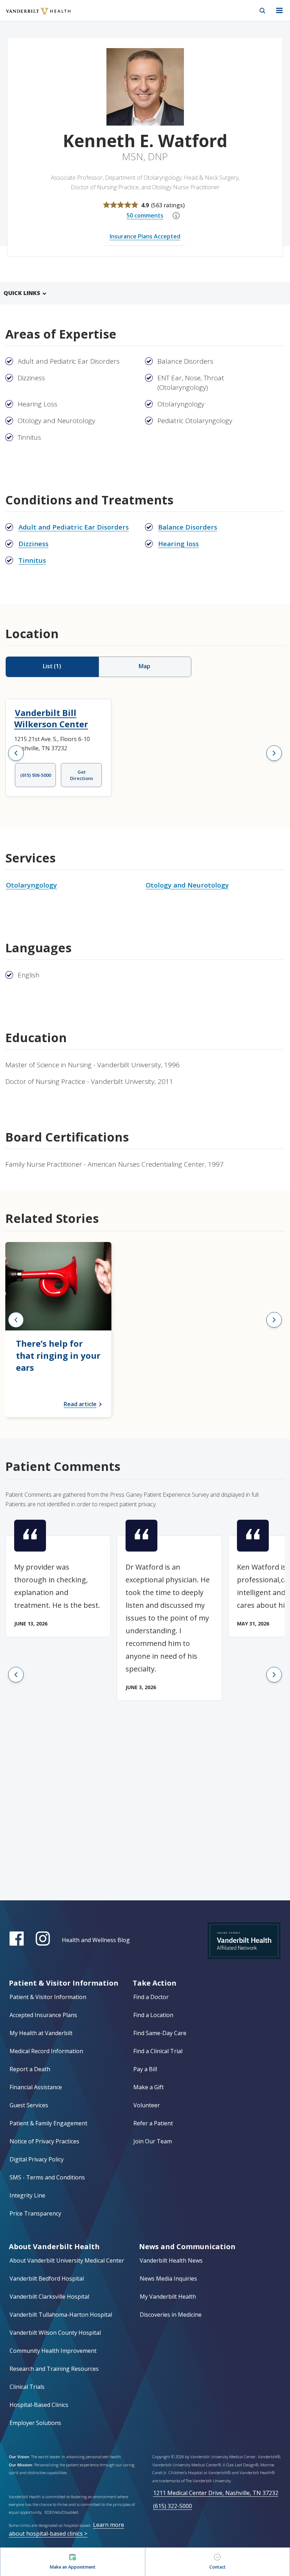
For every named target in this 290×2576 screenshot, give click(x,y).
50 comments (145, 215)
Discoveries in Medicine (171, 2315)
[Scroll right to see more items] (274, 753)
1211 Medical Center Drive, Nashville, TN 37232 (216, 2493)
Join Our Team (153, 2141)
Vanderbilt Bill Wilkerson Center (51, 718)
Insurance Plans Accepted (145, 236)
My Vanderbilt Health (168, 2297)
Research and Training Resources (54, 2369)
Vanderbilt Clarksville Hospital (49, 2297)
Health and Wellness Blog (96, 1940)
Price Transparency (35, 2213)
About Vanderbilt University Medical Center (67, 2260)
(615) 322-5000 (173, 2506)
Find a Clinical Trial (158, 2051)
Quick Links (22, 293)
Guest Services (29, 2105)
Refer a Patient (153, 2123)
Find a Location (153, 2015)
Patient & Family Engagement (48, 2123)
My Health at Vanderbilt (41, 2033)
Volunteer (147, 2105)
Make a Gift (149, 2087)
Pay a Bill (145, 2069)
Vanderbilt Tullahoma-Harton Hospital (61, 2315)
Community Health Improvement (53, 2351)
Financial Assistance (36, 2087)
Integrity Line (27, 2195)
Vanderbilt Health (31, 16)
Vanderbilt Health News (171, 2260)
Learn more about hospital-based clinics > (66, 2529)
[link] (58, 1330)
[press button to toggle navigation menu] (279, 11)
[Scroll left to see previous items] (16, 753)
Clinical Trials (27, 2387)
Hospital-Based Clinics (39, 2405)
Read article (80, 1404)
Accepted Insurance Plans (43, 2015)
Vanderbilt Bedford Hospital (47, 2278)
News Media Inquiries (168, 2278)
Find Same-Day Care (160, 2033)
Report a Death (30, 2069)
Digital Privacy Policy (37, 2159)
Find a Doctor (151, 1997)
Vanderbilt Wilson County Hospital (55, 2333)
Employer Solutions (35, 2423)
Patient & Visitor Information (48, 1997)
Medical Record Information (46, 2051)
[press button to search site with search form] (262, 11)
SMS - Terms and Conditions (47, 2177)
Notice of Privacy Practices (44, 2141)
